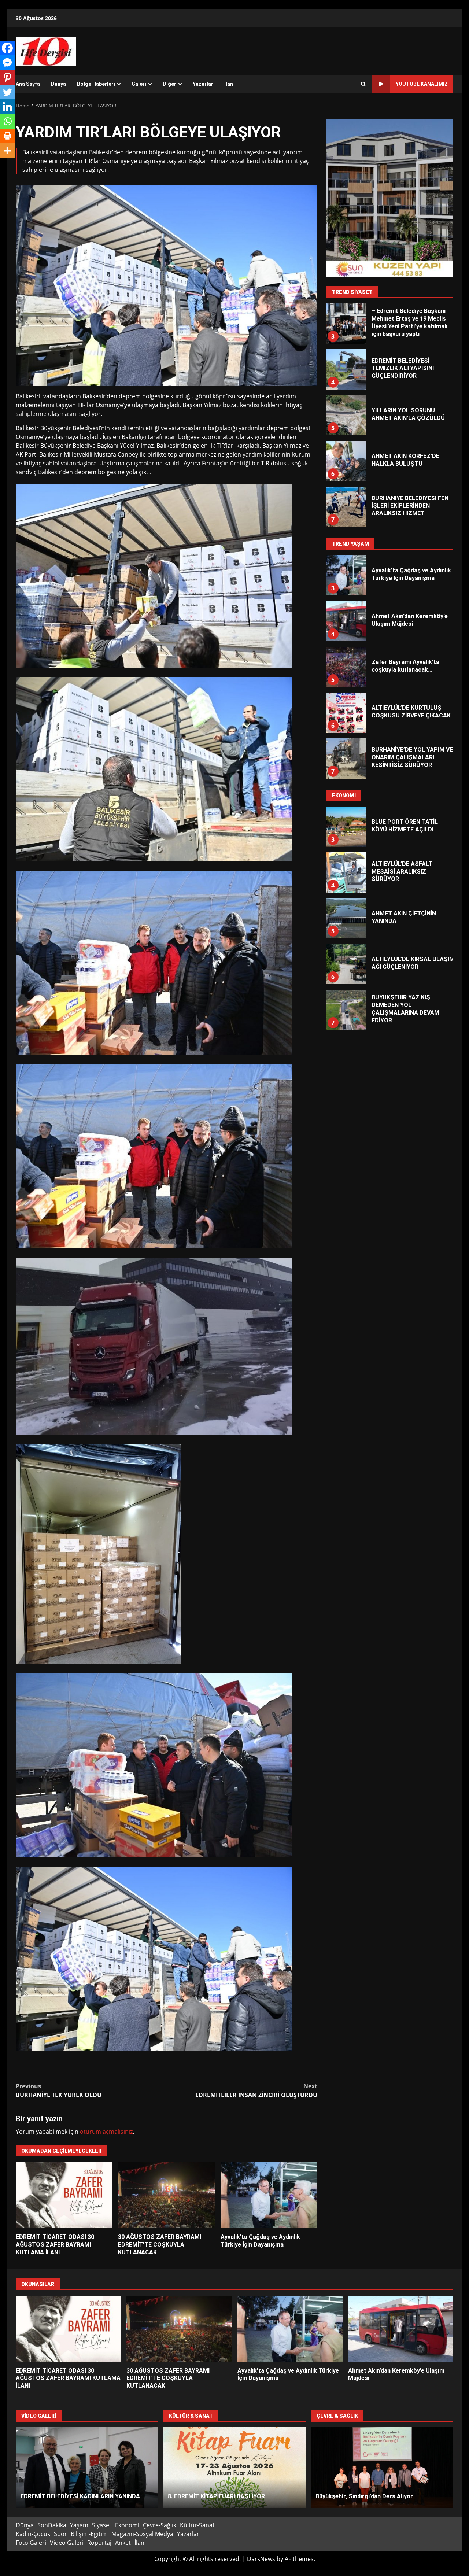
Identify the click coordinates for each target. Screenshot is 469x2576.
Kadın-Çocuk (33, 2534)
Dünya (58, 84)
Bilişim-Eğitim (89, 2534)
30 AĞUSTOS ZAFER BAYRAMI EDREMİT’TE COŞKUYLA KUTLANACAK (166, 2195)
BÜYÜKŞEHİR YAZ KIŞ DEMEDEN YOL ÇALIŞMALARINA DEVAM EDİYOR (346, 964)
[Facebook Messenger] (7, 63)
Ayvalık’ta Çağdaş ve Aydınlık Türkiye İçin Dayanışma (269, 2195)
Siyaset (102, 2525)
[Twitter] (7, 92)
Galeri (139, 84)
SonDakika (52, 2525)
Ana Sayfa (28, 84)
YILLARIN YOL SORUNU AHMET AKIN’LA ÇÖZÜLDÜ (346, 369)
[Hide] (3, 165)
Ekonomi (127, 2525)
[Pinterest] (7, 77)
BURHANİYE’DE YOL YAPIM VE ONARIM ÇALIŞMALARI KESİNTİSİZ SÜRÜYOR (346, 713)
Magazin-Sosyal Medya (142, 2534)
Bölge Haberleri (96, 84)
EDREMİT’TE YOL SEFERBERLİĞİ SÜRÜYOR (382, 2468)
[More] (7, 151)
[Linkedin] (7, 107)
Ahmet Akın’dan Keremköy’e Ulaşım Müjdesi (346, 575)
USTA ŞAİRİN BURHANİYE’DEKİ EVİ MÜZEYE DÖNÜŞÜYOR (234, 2468)
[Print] (7, 136)
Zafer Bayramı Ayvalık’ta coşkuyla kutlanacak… (346, 621)
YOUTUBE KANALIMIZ (422, 84)
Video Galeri (67, 2543)
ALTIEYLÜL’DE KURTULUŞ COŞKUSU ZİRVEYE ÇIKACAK (346, 667)
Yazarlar (203, 84)
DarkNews (261, 2559)
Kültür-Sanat (197, 2525)
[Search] (363, 84)
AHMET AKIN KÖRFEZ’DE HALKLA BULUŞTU (346, 415)
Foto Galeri (31, 2543)
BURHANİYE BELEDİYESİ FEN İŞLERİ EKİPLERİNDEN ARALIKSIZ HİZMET (346, 461)
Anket (123, 2543)
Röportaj (99, 2543)
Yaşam (79, 2525)
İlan (229, 84)
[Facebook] (7, 48)
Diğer (169, 84)
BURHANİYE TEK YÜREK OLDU (59, 2090)
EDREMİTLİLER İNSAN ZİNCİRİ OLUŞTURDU (256, 2090)
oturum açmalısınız (106, 2132)
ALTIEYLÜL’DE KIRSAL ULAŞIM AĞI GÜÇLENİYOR (346, 918)
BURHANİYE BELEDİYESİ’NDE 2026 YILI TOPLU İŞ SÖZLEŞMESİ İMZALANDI (346, 1010)
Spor (60, 2534)
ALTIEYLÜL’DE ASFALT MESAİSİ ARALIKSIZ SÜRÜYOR (346, 827)
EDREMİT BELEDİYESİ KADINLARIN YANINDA (87, 2468)
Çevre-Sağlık (160, 2525)
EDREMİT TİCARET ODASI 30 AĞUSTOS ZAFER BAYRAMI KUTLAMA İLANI (64, 2195)
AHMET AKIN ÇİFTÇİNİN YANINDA (346, 872)
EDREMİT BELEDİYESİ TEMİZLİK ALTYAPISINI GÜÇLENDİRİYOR (346, 324)
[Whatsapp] (7, 121)
